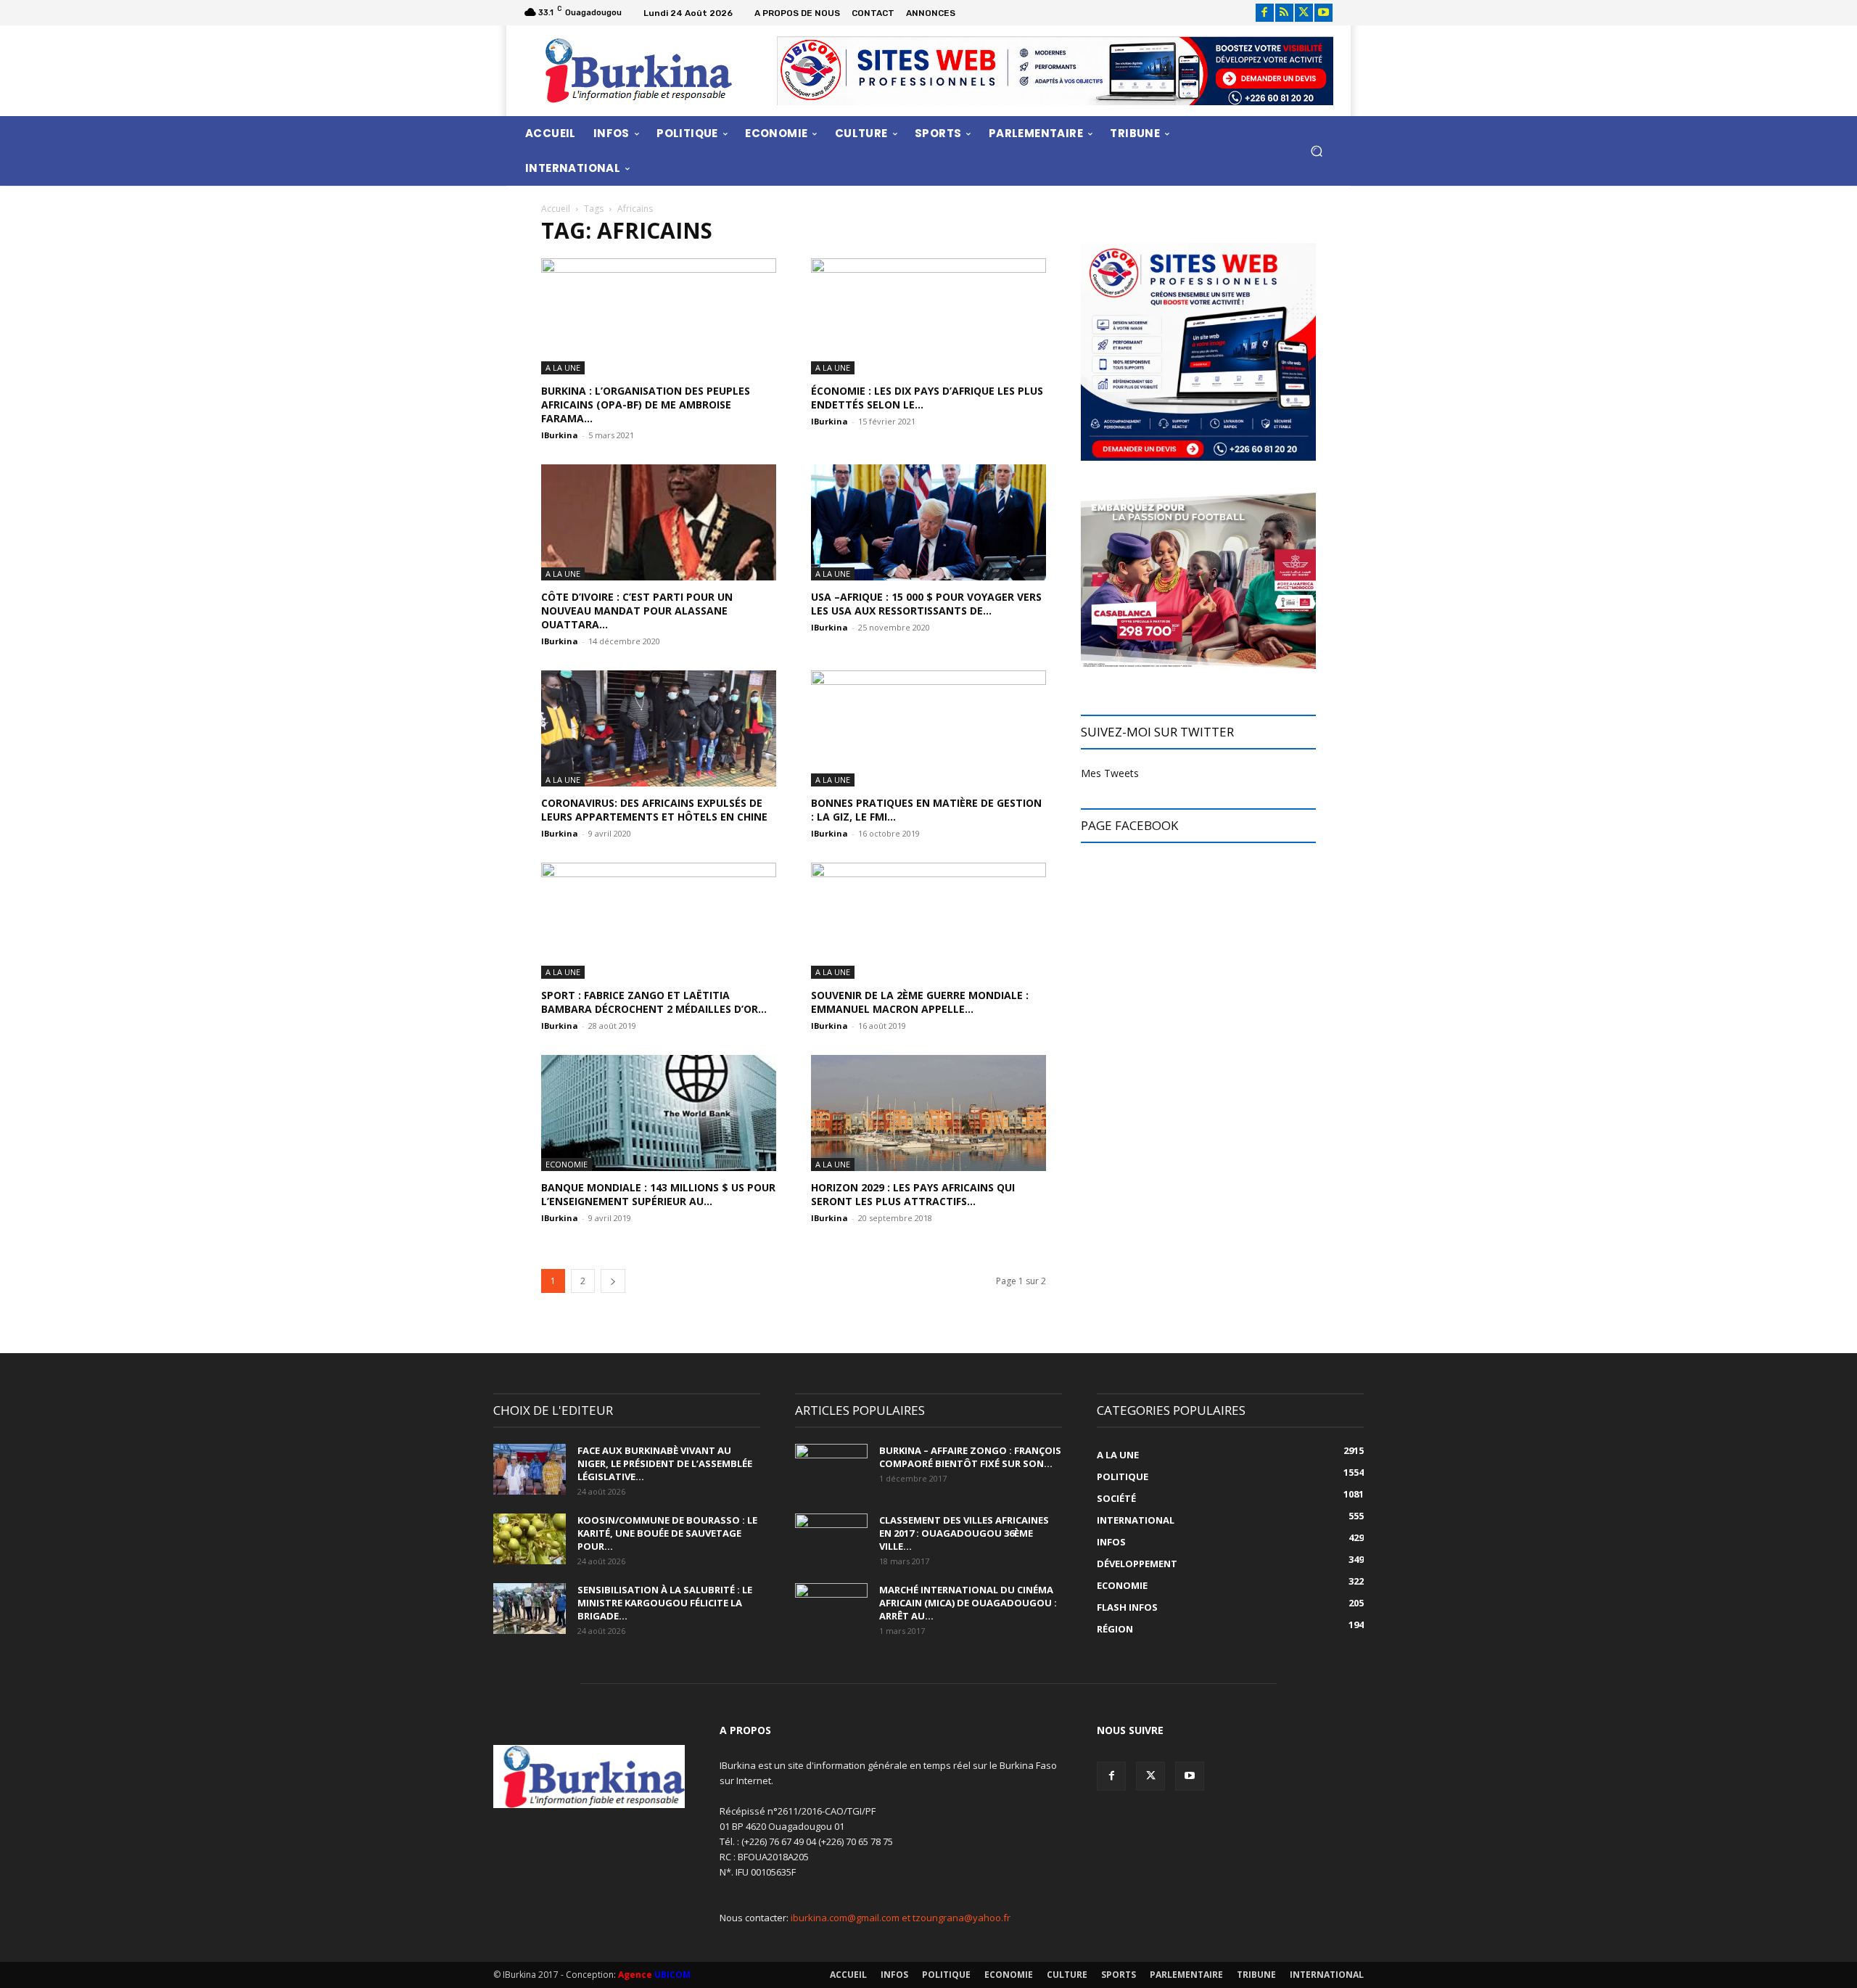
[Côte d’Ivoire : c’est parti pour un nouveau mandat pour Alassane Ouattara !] (659, 522)
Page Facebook (1129, 825)
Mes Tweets (1110, 773)
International (1327, 1975)
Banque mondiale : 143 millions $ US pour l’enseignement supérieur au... (658, 1194)
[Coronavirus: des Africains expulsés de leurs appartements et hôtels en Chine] (659, 728)
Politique (946, 1975)
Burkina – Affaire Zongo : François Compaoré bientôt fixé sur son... (970, 1457)
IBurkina (560, 435)
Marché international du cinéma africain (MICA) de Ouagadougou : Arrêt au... (968, 1603)
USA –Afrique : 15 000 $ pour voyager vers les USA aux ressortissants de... (926, 604)
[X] (1304, 13)
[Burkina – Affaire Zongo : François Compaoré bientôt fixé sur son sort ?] (831, 1469)
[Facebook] (1265, 13)
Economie (567, 1164)
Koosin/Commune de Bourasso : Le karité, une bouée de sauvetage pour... (667, 1533)
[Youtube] (1323, 13)
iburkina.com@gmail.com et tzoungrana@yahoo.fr (901, 1918)
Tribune (1256, 1975)
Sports (1119, 1975)
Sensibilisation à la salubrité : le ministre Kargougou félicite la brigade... (665, 1603)
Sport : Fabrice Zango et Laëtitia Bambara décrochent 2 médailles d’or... (654, 1002)
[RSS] (1284, 13)
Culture (1067, 1975)
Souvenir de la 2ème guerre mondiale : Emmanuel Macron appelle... (920, 1002)
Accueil (556, 209)
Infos (894, 1975)
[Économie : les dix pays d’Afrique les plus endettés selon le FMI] (928, 316)
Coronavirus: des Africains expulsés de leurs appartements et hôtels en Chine (654, 810)
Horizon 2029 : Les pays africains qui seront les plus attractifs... (913, 1194)
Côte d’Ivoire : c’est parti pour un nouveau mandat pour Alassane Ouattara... (637, 611)
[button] (1316, 151)
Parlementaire (1186, 1975)
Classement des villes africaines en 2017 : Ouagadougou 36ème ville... (964, 1533)
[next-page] (613, 1281)
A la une (563, 367)
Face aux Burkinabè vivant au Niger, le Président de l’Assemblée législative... (665, 1463)
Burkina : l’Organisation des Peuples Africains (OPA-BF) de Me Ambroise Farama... (646, 404)
